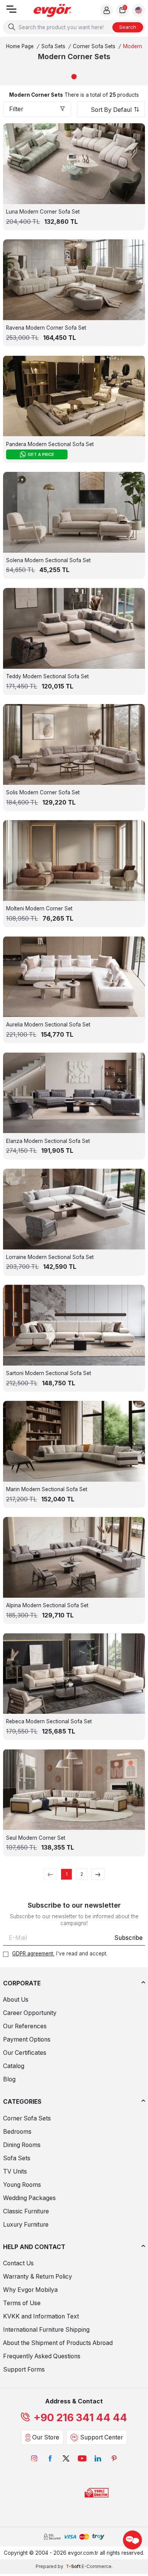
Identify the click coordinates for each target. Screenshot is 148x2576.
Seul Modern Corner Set (36, 1838)
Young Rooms (22, 2185)
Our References (25, 2026)
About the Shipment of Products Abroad (58, 2343)
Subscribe (128, 1938)
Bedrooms (17, 2132)
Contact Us (18, 2263)
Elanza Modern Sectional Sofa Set (48, 1141)
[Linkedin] (98, 2458)
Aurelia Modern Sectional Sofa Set (48, 1025)
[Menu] (11, 12)
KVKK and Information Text (41, 2316)
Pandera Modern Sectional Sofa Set (50, 444)
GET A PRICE (41, 454)
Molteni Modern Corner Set (39, 908)
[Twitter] (66, 2458)
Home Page (20, 46)
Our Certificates (25, 2053)
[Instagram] (34, 2458)
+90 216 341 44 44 (80, 2418)
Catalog (14, 2066)
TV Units (15, 2171)
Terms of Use (22, 2303)
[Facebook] (50, 2458)
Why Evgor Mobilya (30, 2290)
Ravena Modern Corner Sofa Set (46, 328)
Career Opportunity (30, 2013)
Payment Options (27, 2039)
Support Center (102, 2437)
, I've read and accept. (60, 1954)
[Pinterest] (114, 2458)
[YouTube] (82, 2458)
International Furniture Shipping (46, 2330)
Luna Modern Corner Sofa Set (43, 212)
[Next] (98, 1874)
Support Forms (24, 2369)
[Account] (107, 10)
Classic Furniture (26, 2211)
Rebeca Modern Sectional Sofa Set (49, 1721)
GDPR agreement (33, 1954)
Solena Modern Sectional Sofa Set (48, 560)
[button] (74, 77)
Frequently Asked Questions (42, 2356)
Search (128, 27)
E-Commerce (97, 2566)
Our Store (46, 2437)
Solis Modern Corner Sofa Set (43, 792)
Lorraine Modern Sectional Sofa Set (50, 1257)
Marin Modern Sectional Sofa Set (47, 1489)
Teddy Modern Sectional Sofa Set (47, 676)
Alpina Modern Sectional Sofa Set (47, 1605)
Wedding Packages (29, 2198)
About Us (16, 2000)
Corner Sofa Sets (94, 46)
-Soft (74, 2566)
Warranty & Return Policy (38, 2277)
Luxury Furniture (26, 2225)
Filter (16, 109)
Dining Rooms (22, 2145)
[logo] (52, 10)
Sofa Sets (53, 46)
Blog (9, 2079)
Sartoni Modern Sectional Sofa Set (49, 1373)
